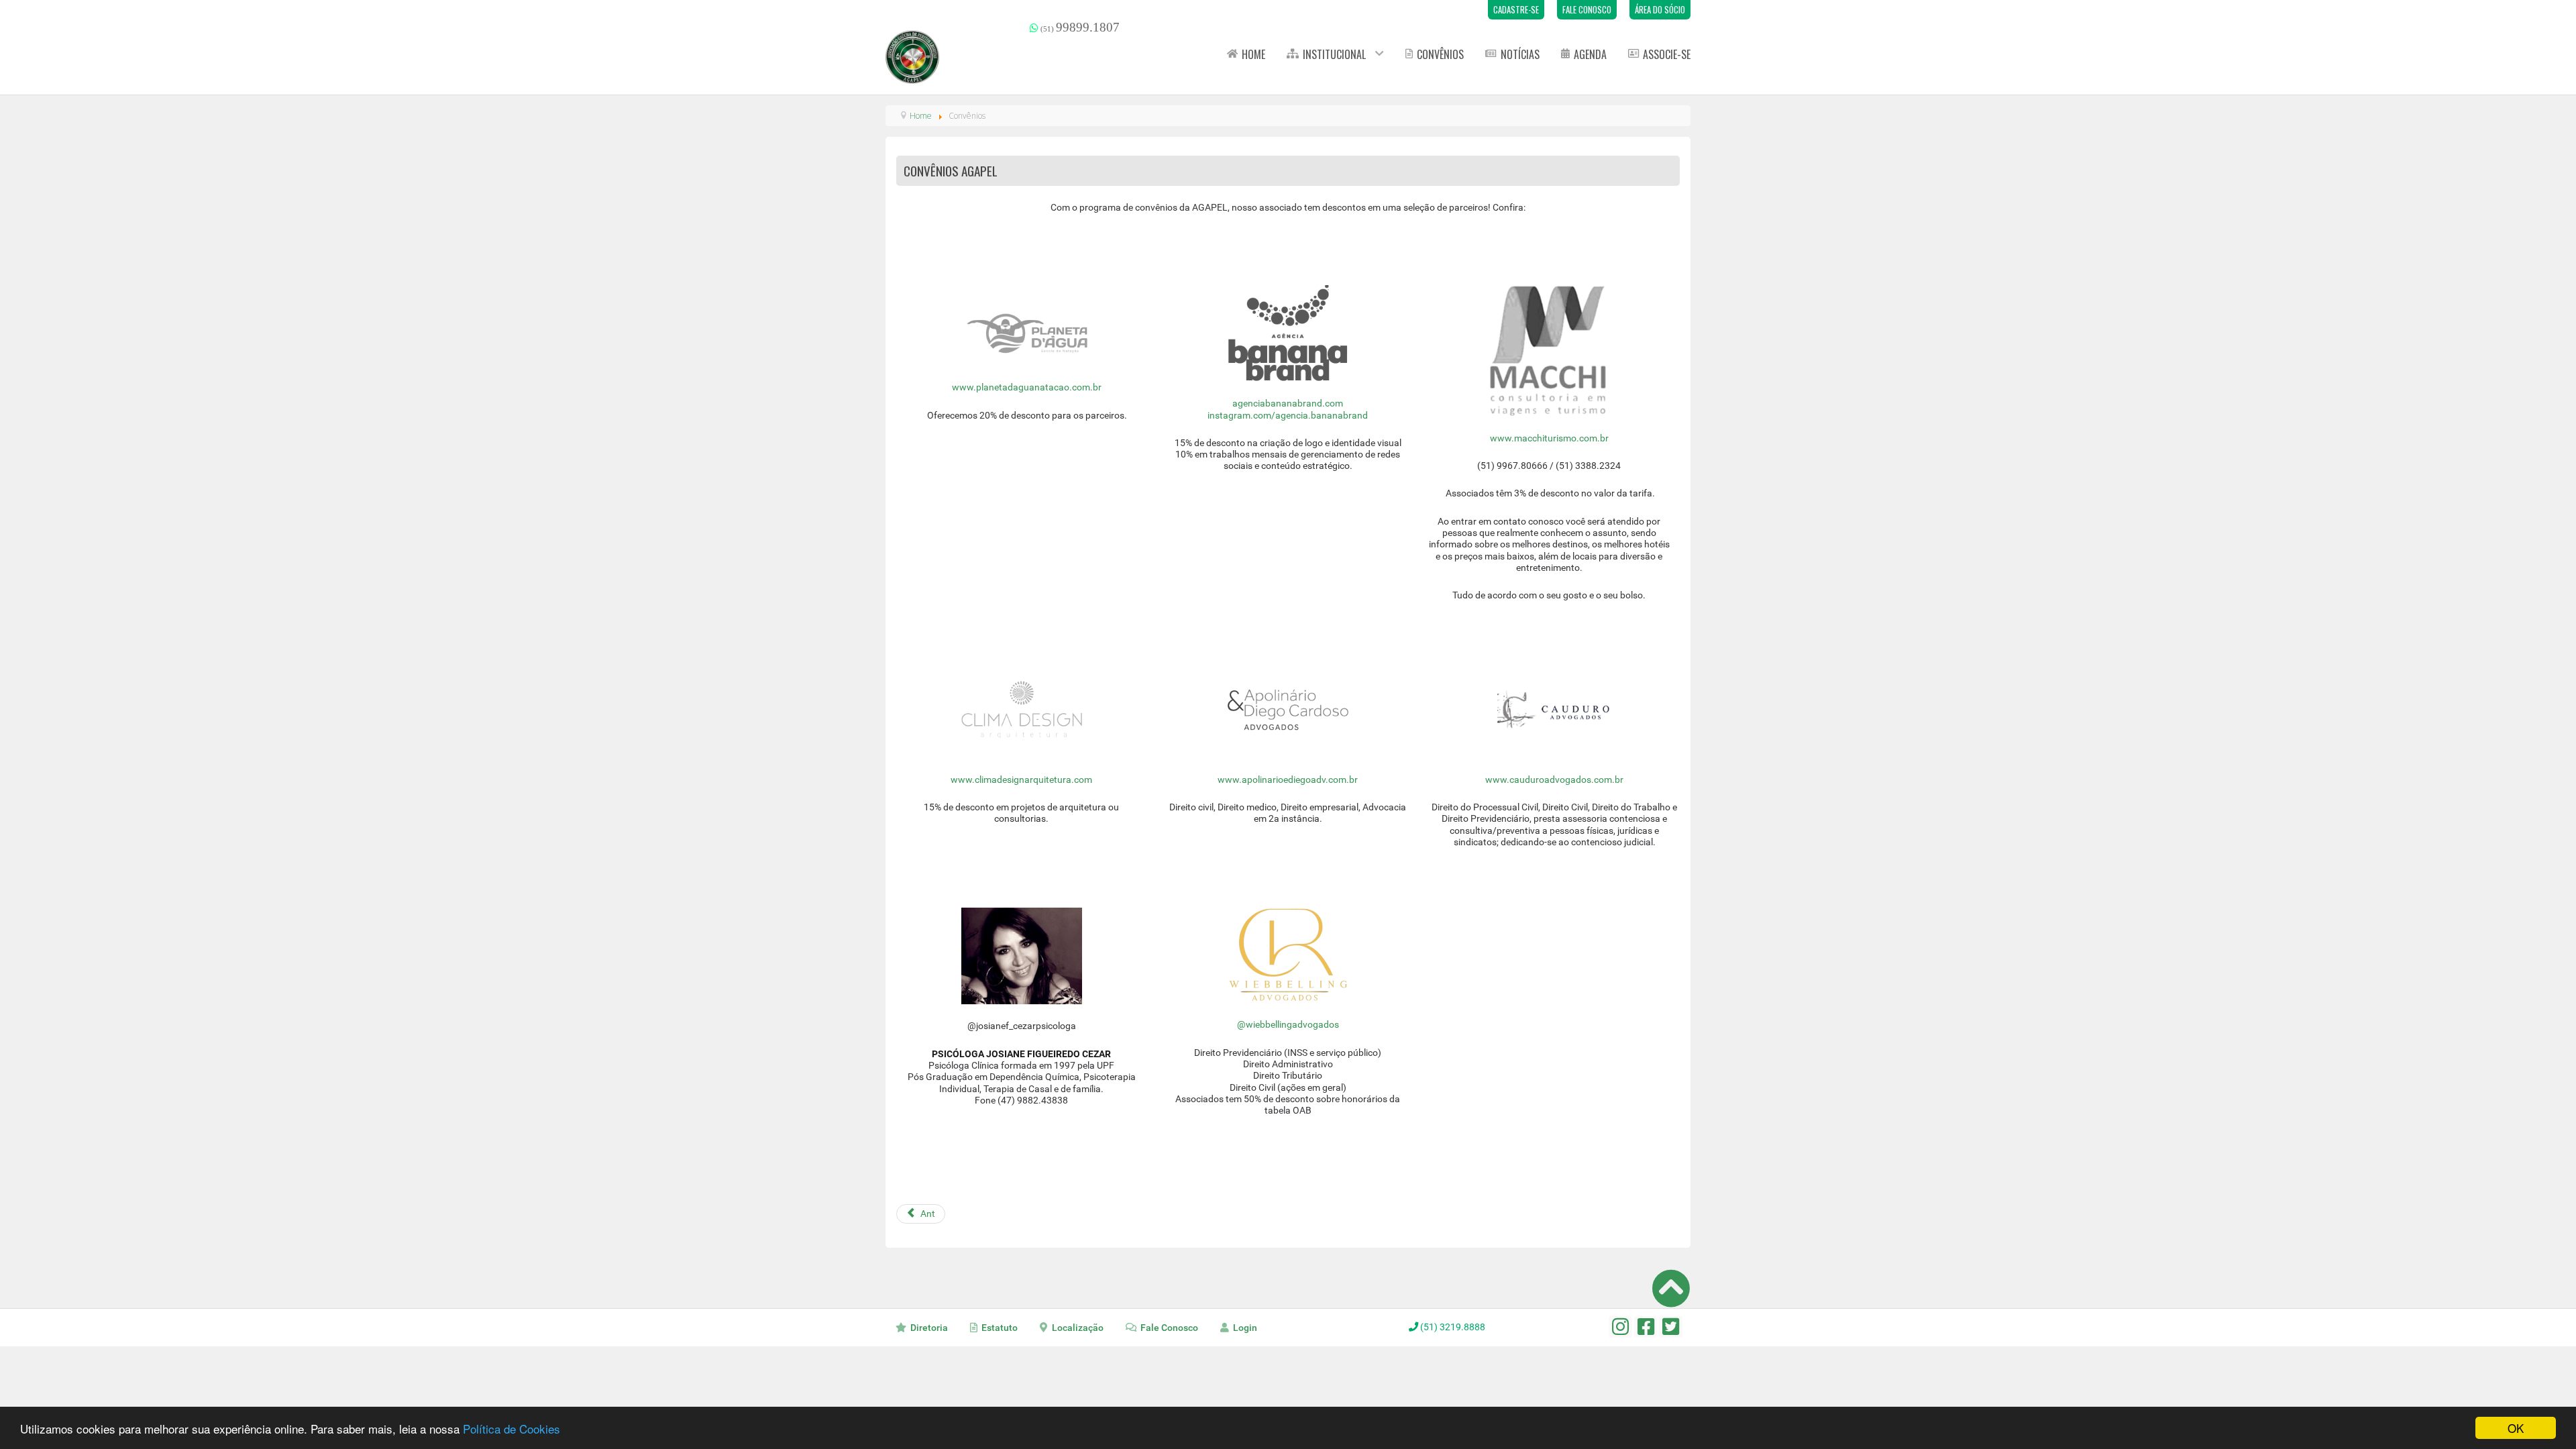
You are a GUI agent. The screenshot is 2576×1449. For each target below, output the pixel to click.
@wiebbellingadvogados (1288, 1025)
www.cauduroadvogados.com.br (1554, 780)
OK (2516, 1428)
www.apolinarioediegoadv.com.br (1288, 780)
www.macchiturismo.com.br (1549, 438)
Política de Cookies (512, 1429)
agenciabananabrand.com (1288, 404)
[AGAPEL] (912, 57)
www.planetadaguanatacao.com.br (1027, 387)
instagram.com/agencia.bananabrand (1288, 416)
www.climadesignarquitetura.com (1021, 780)
